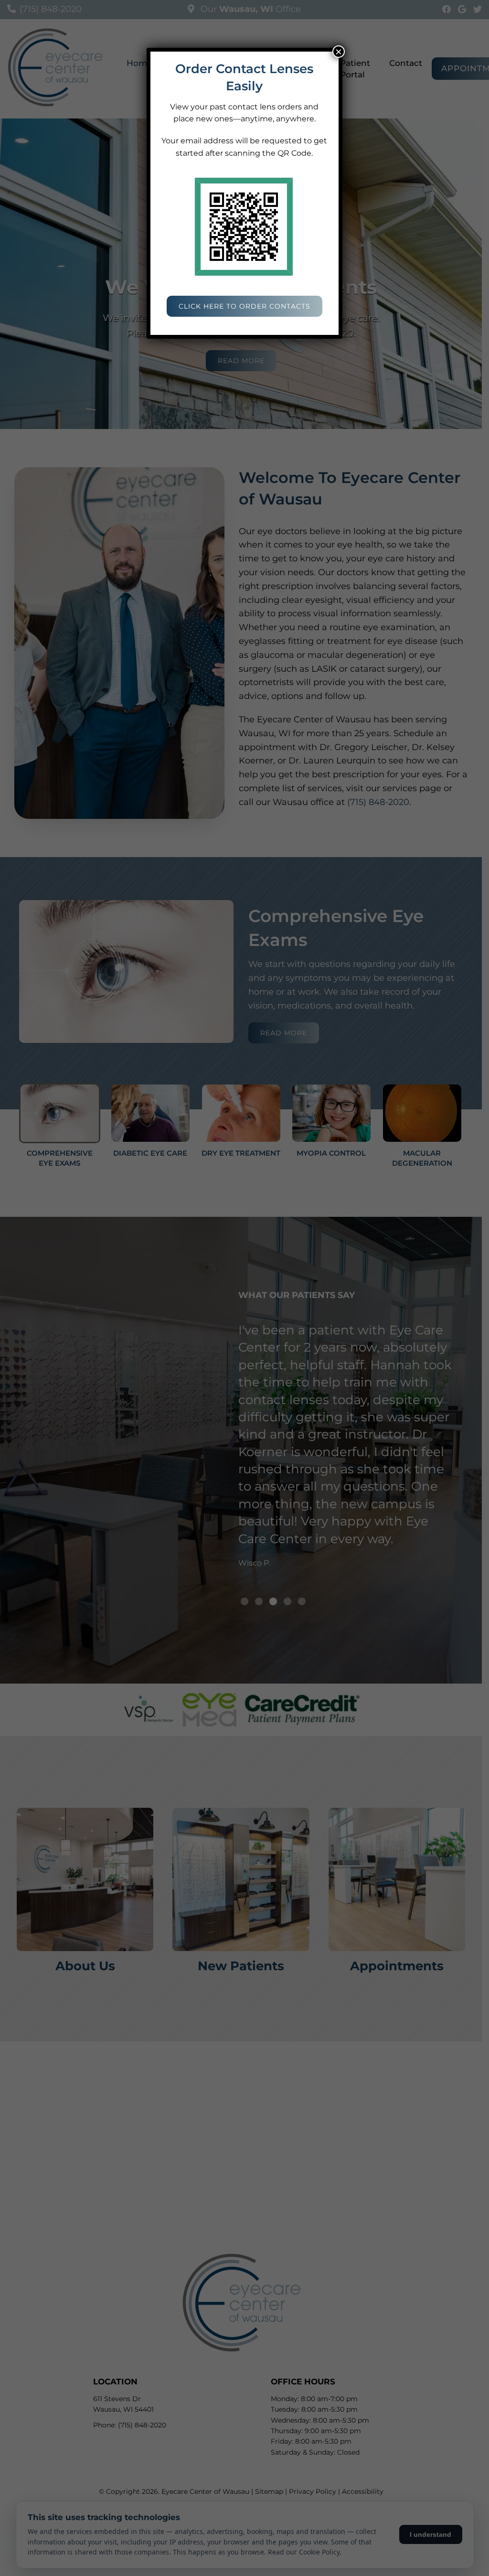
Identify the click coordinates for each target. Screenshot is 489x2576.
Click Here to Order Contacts (244, 306)
